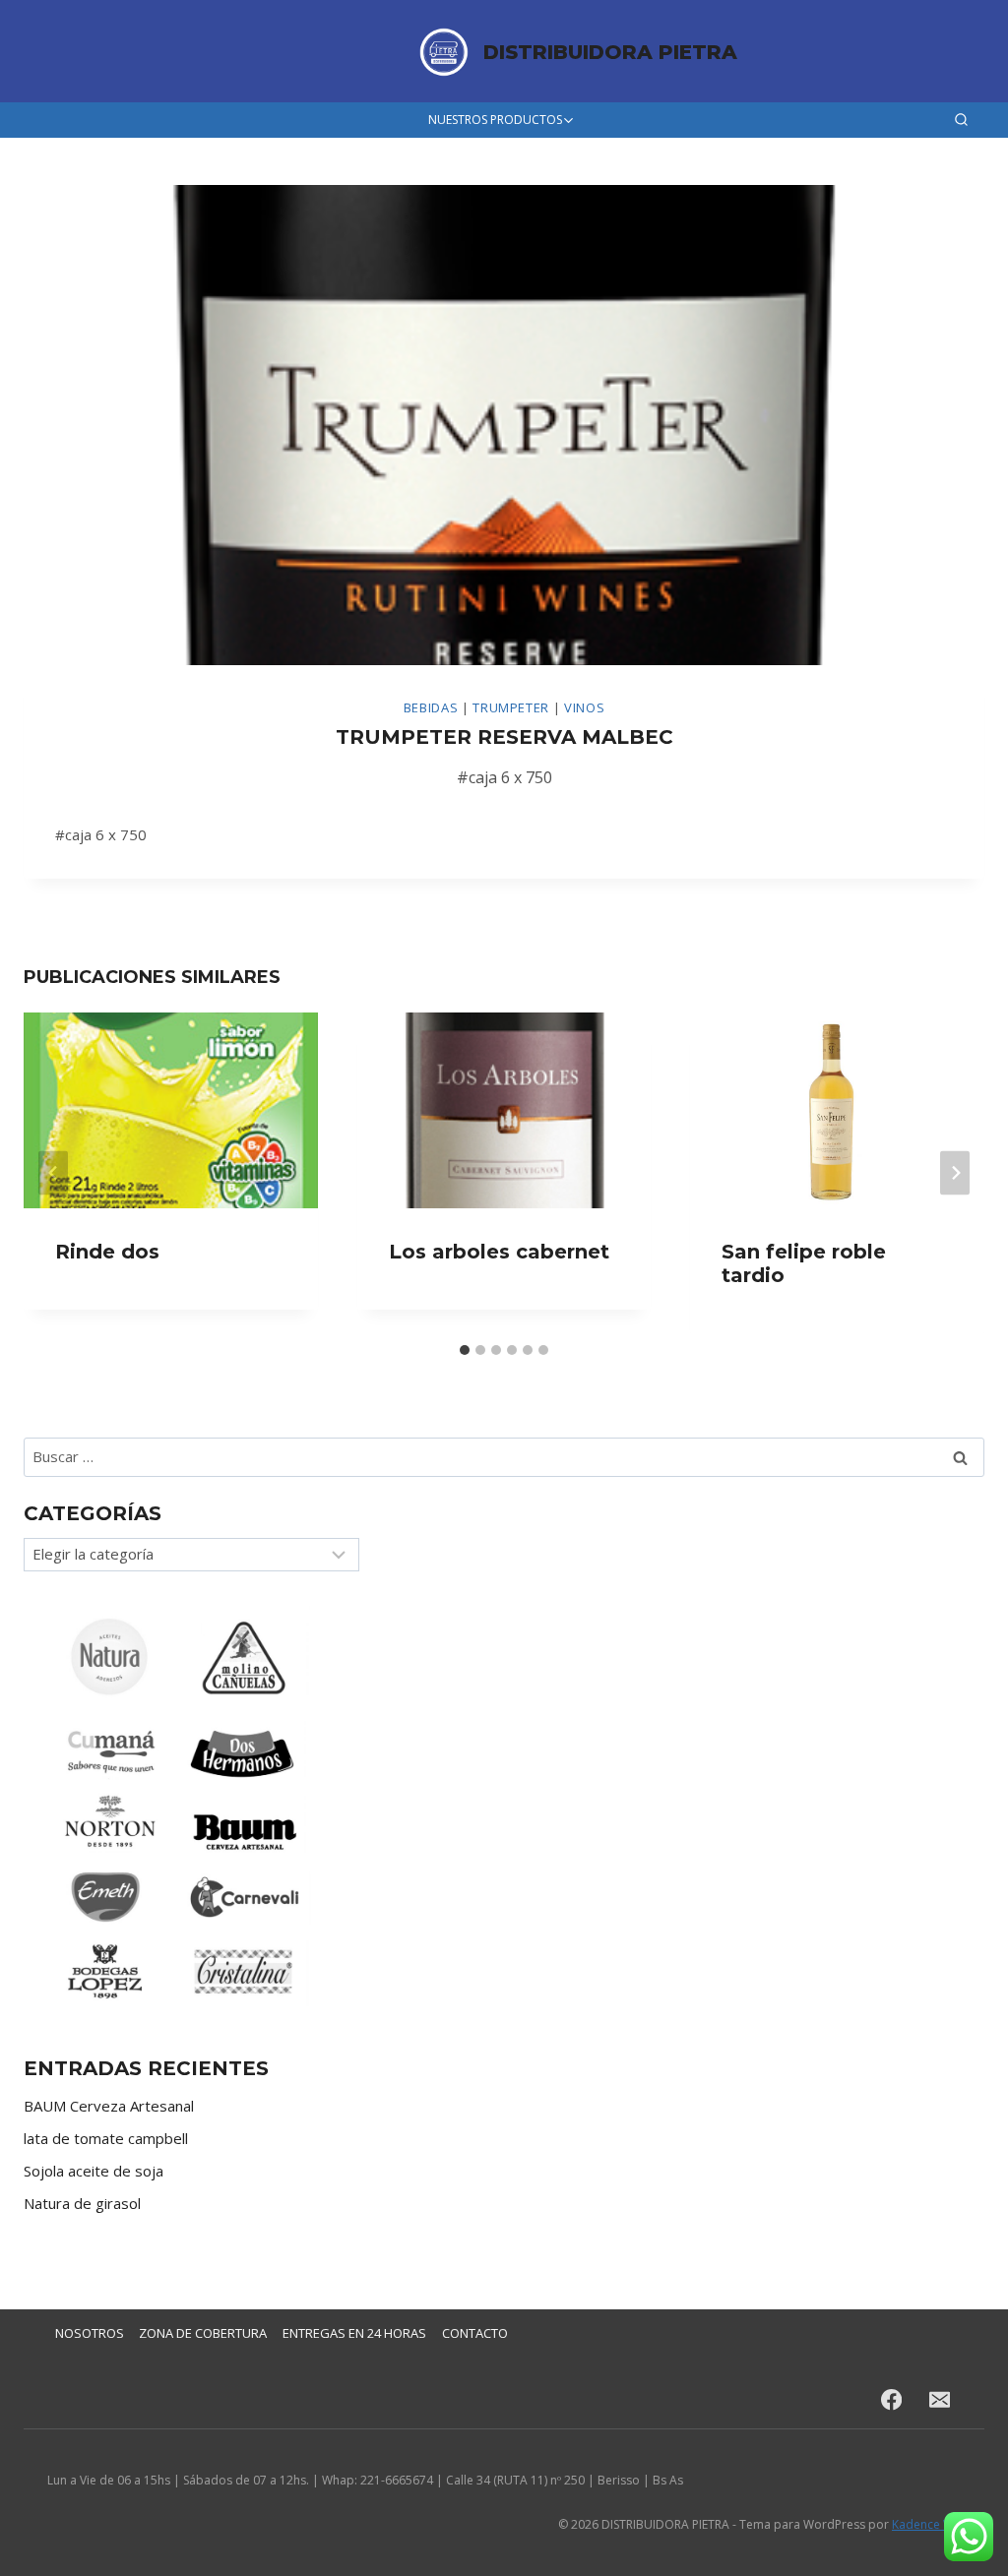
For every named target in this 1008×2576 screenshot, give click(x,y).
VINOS (584, 707)
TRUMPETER (511, 707)
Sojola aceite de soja (94, 2171)
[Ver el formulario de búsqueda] (961, 121)
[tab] (465, 1350)
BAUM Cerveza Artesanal (109, 2106)
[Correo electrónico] (940, 2400)
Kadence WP (926, 2524)
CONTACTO (475, 2333)
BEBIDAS (431, 707)
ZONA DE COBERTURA (203, 2333)
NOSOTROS (90, 2333)
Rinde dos (107, 1252)
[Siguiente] (955, 1172)
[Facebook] (891, 2400)
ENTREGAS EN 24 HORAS (354, 2333)
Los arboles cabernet (499, 1252)
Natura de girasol (82, 2203)
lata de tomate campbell (106, 2138)
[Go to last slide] (53, 1172)
